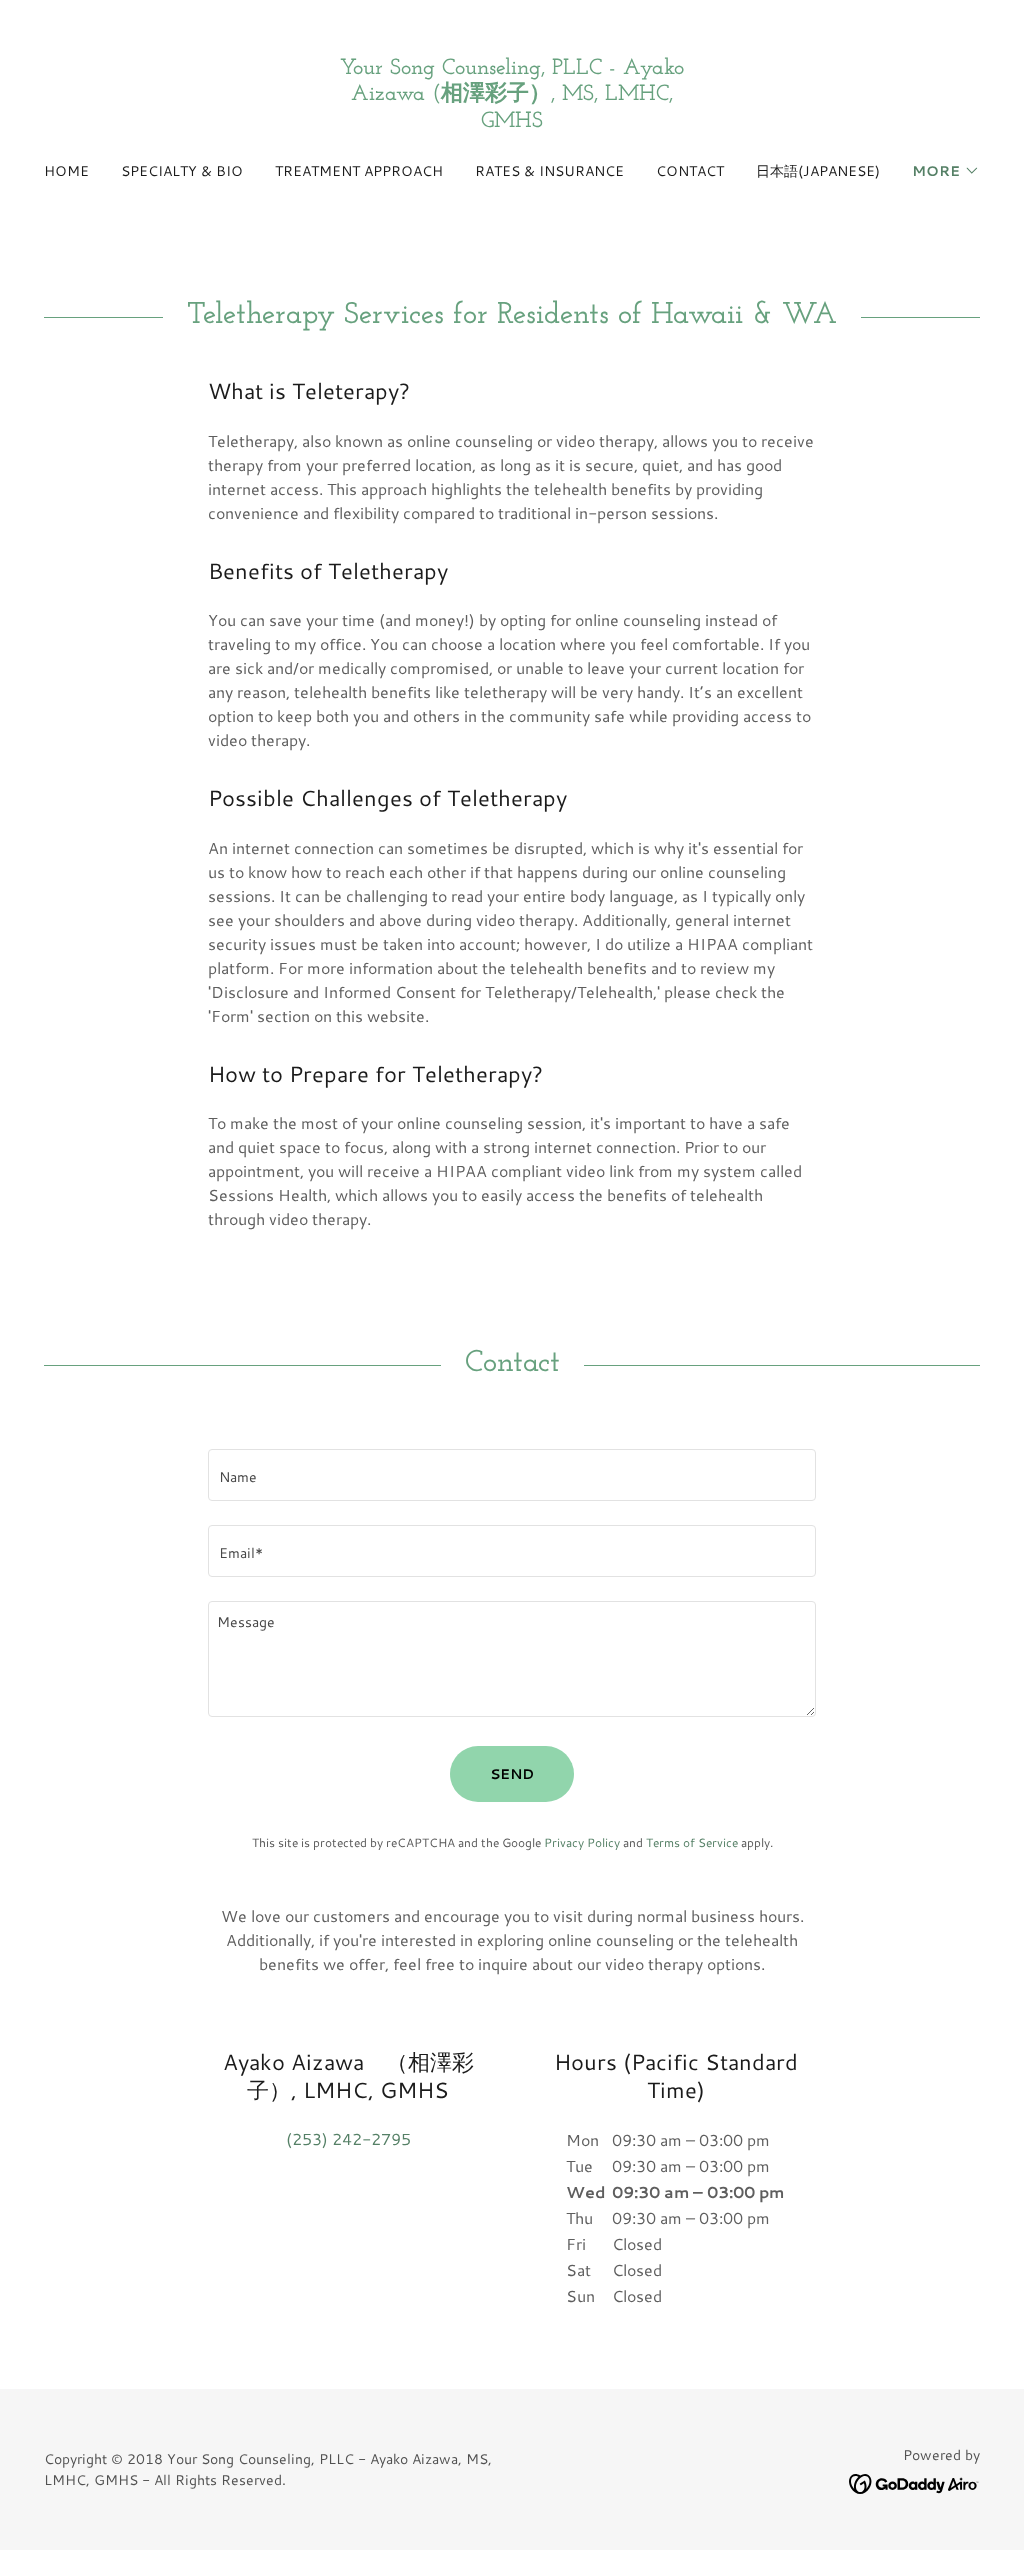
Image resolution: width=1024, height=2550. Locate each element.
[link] (512, 120)
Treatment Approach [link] (359, 171)
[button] (946, 171)
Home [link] (66, 171)
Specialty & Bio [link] (182, 171)
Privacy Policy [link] (582, 1842)
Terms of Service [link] (692, 1842)
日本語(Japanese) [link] (818, 171)
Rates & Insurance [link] (549, 171)
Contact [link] (690, 171)
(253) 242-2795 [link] (348, 2138)
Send (512, 1774)
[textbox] (512, 1475)
